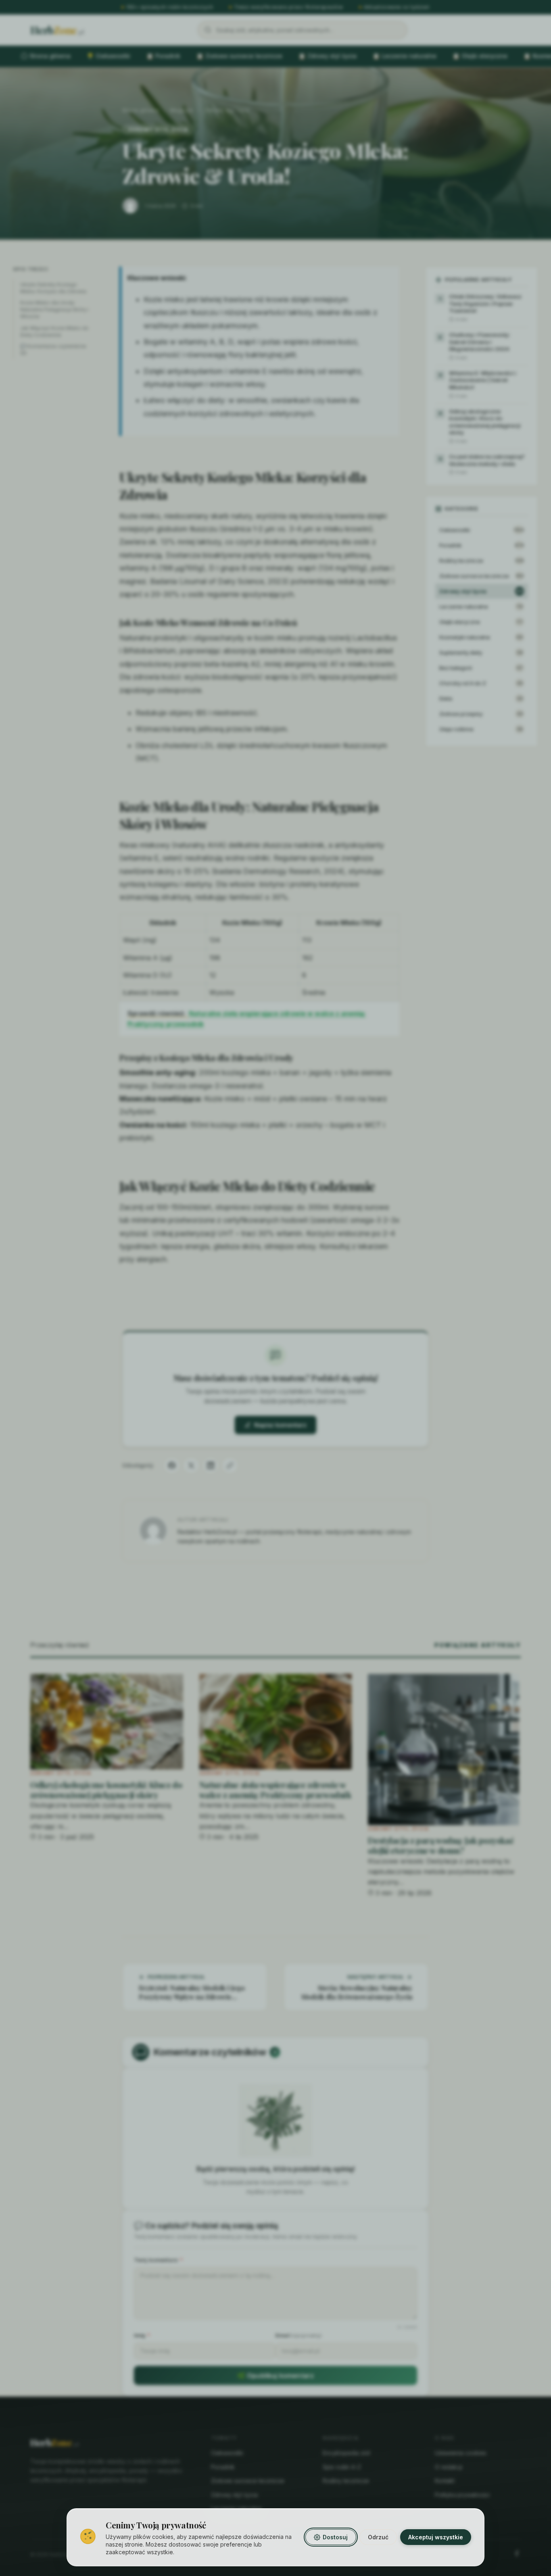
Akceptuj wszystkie (436, 2537)
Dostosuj (335, 2537)
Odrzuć (378, 2537)
